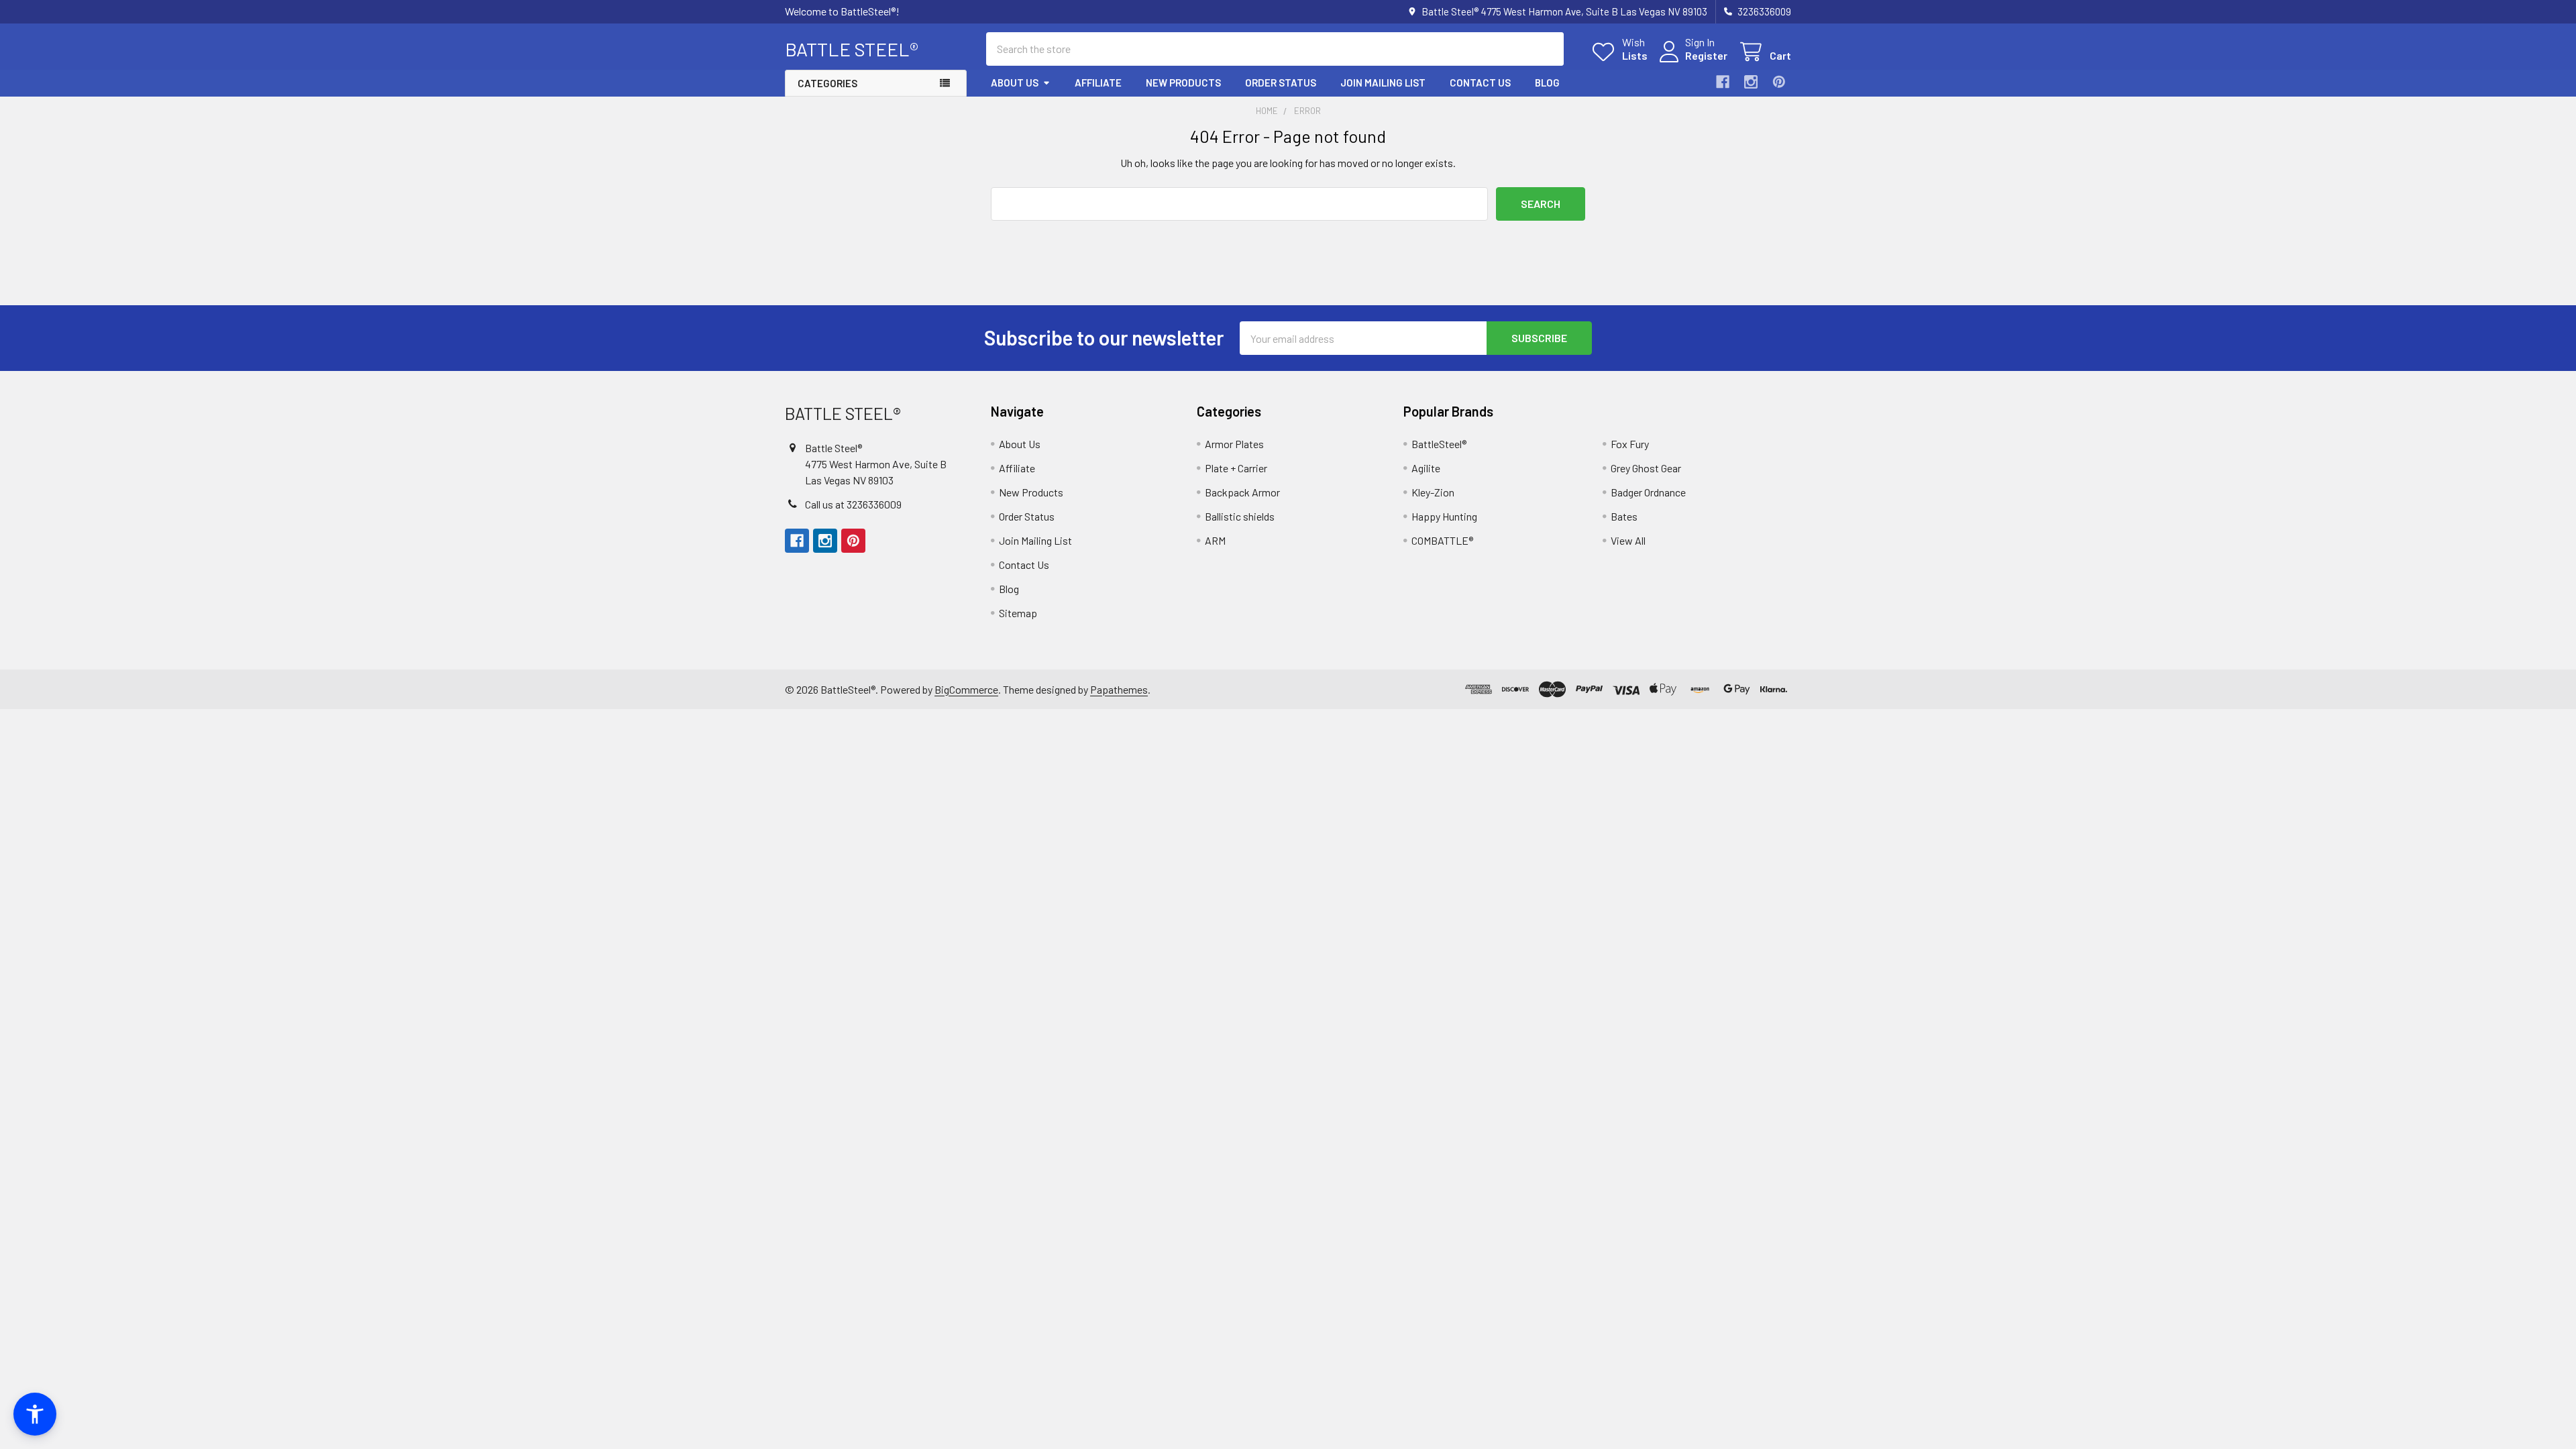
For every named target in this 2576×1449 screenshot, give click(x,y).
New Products (1183, 83)
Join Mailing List (1383, 83)
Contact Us (1480, 83)
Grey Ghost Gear (1646, 468)
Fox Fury (1630, 444)
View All (1628, 540)
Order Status (1281, 83)
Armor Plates (1234, 444)
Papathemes (1119, 689)
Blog (1547, 83)
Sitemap (1018, 613)
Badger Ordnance (1648, 492)
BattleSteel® (1439, 444)
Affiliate (1098, 83)
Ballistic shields (1240, 516)
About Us (1015, 83)
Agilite (1426, 468)
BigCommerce (966, 689)
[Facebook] (1723, 82)
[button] (35, 1414)
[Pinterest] (1779, 82)
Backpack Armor (1242, 492)
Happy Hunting (1444, 516)
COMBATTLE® (1442, 540)
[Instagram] (1751, 82)
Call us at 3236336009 (853, 504)
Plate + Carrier (1236, 468)
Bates (1624, 516)
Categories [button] (827, 83)
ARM (1215, 540)
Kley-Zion (1433, 492)
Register (1706, 55)
